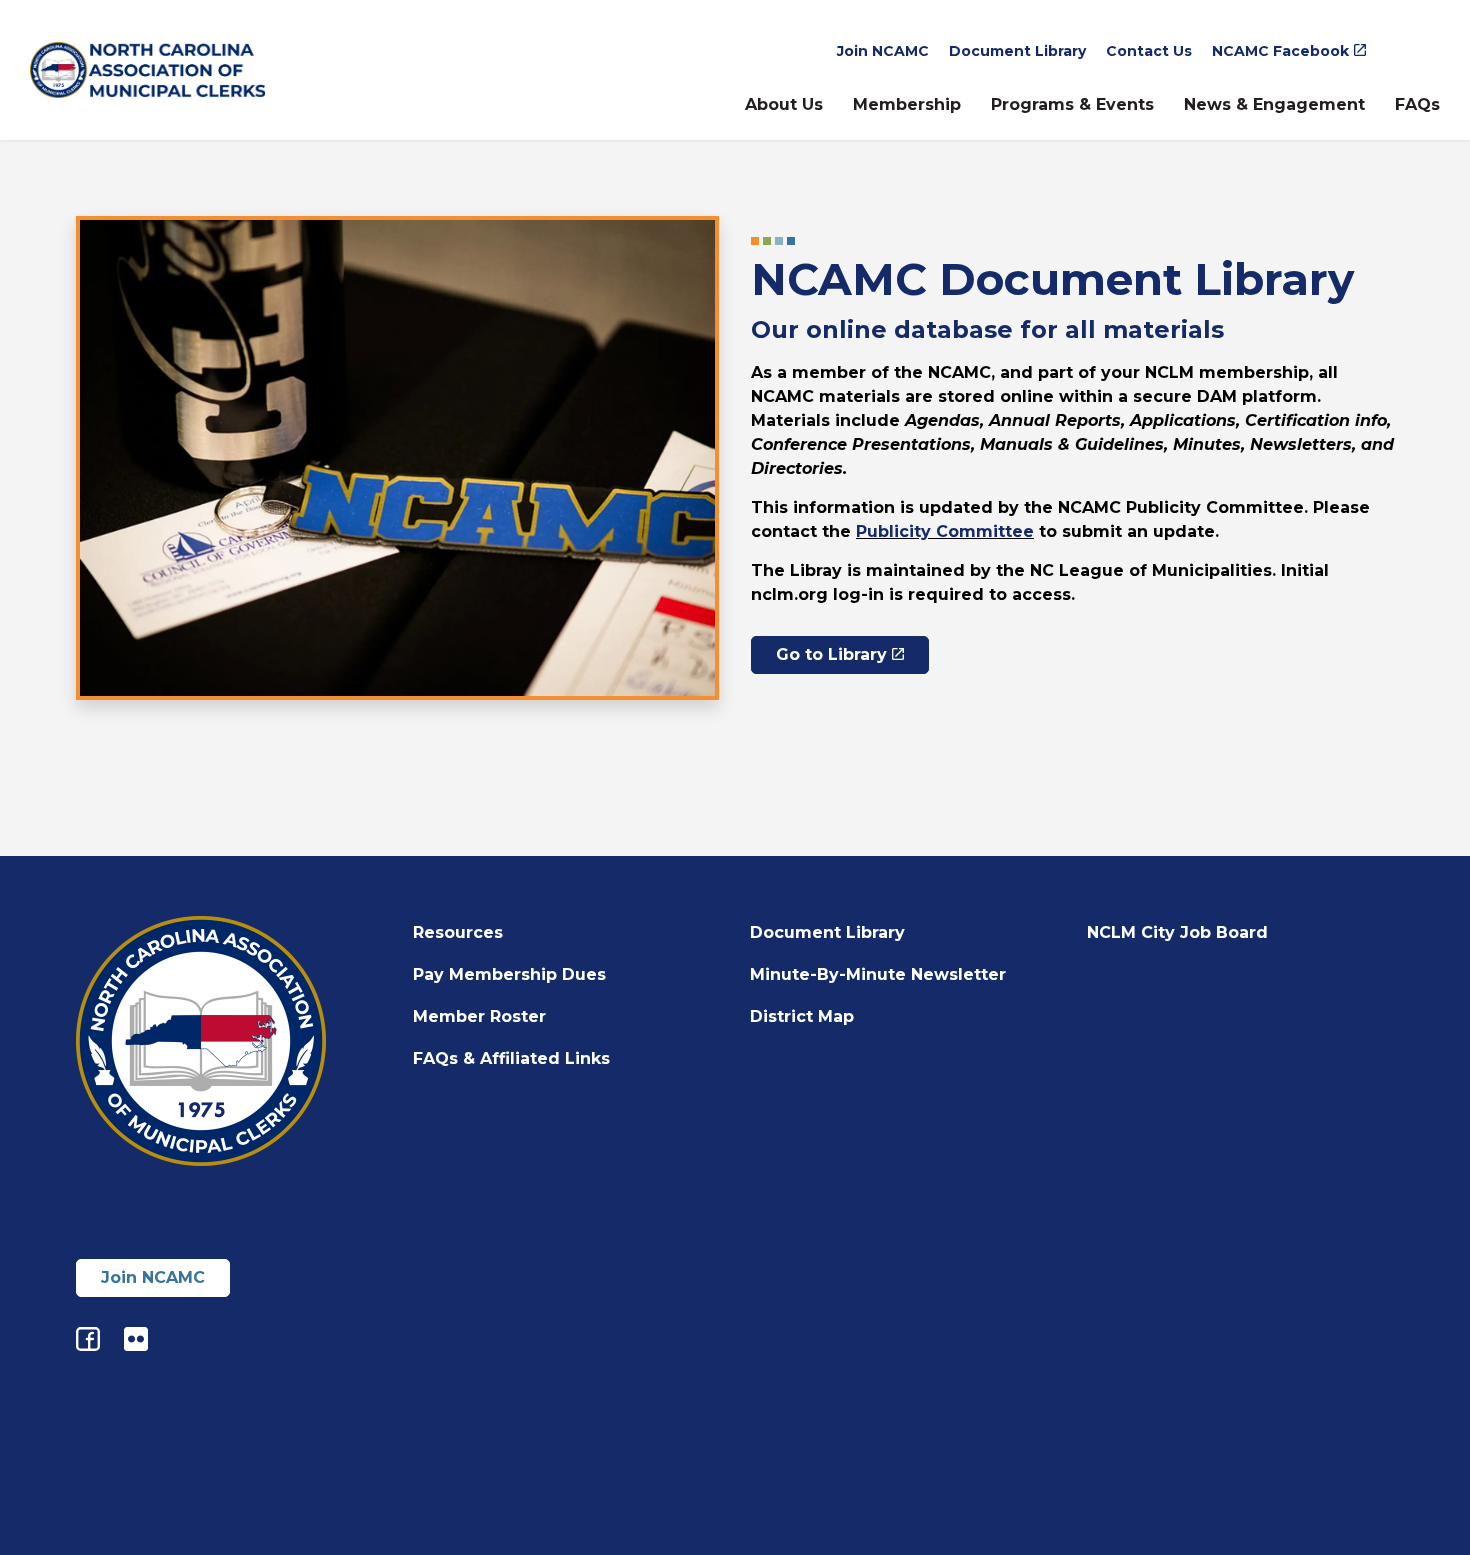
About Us (784, 104)
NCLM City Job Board (1177, 932)
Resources (458, 932)
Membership (907, 104)
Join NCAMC (883, 51)
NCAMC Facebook (1280, 51)
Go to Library (831, 654)
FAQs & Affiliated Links (511, 1058)
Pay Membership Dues (509, 974)
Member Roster (479, 1016)
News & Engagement (1274, 104)
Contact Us (1149, 51)
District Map (802, 1016)
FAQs (1417, 104)
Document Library (1017, 51)
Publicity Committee (945, 531)
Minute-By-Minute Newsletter (878, 974)
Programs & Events (1072, 104)
